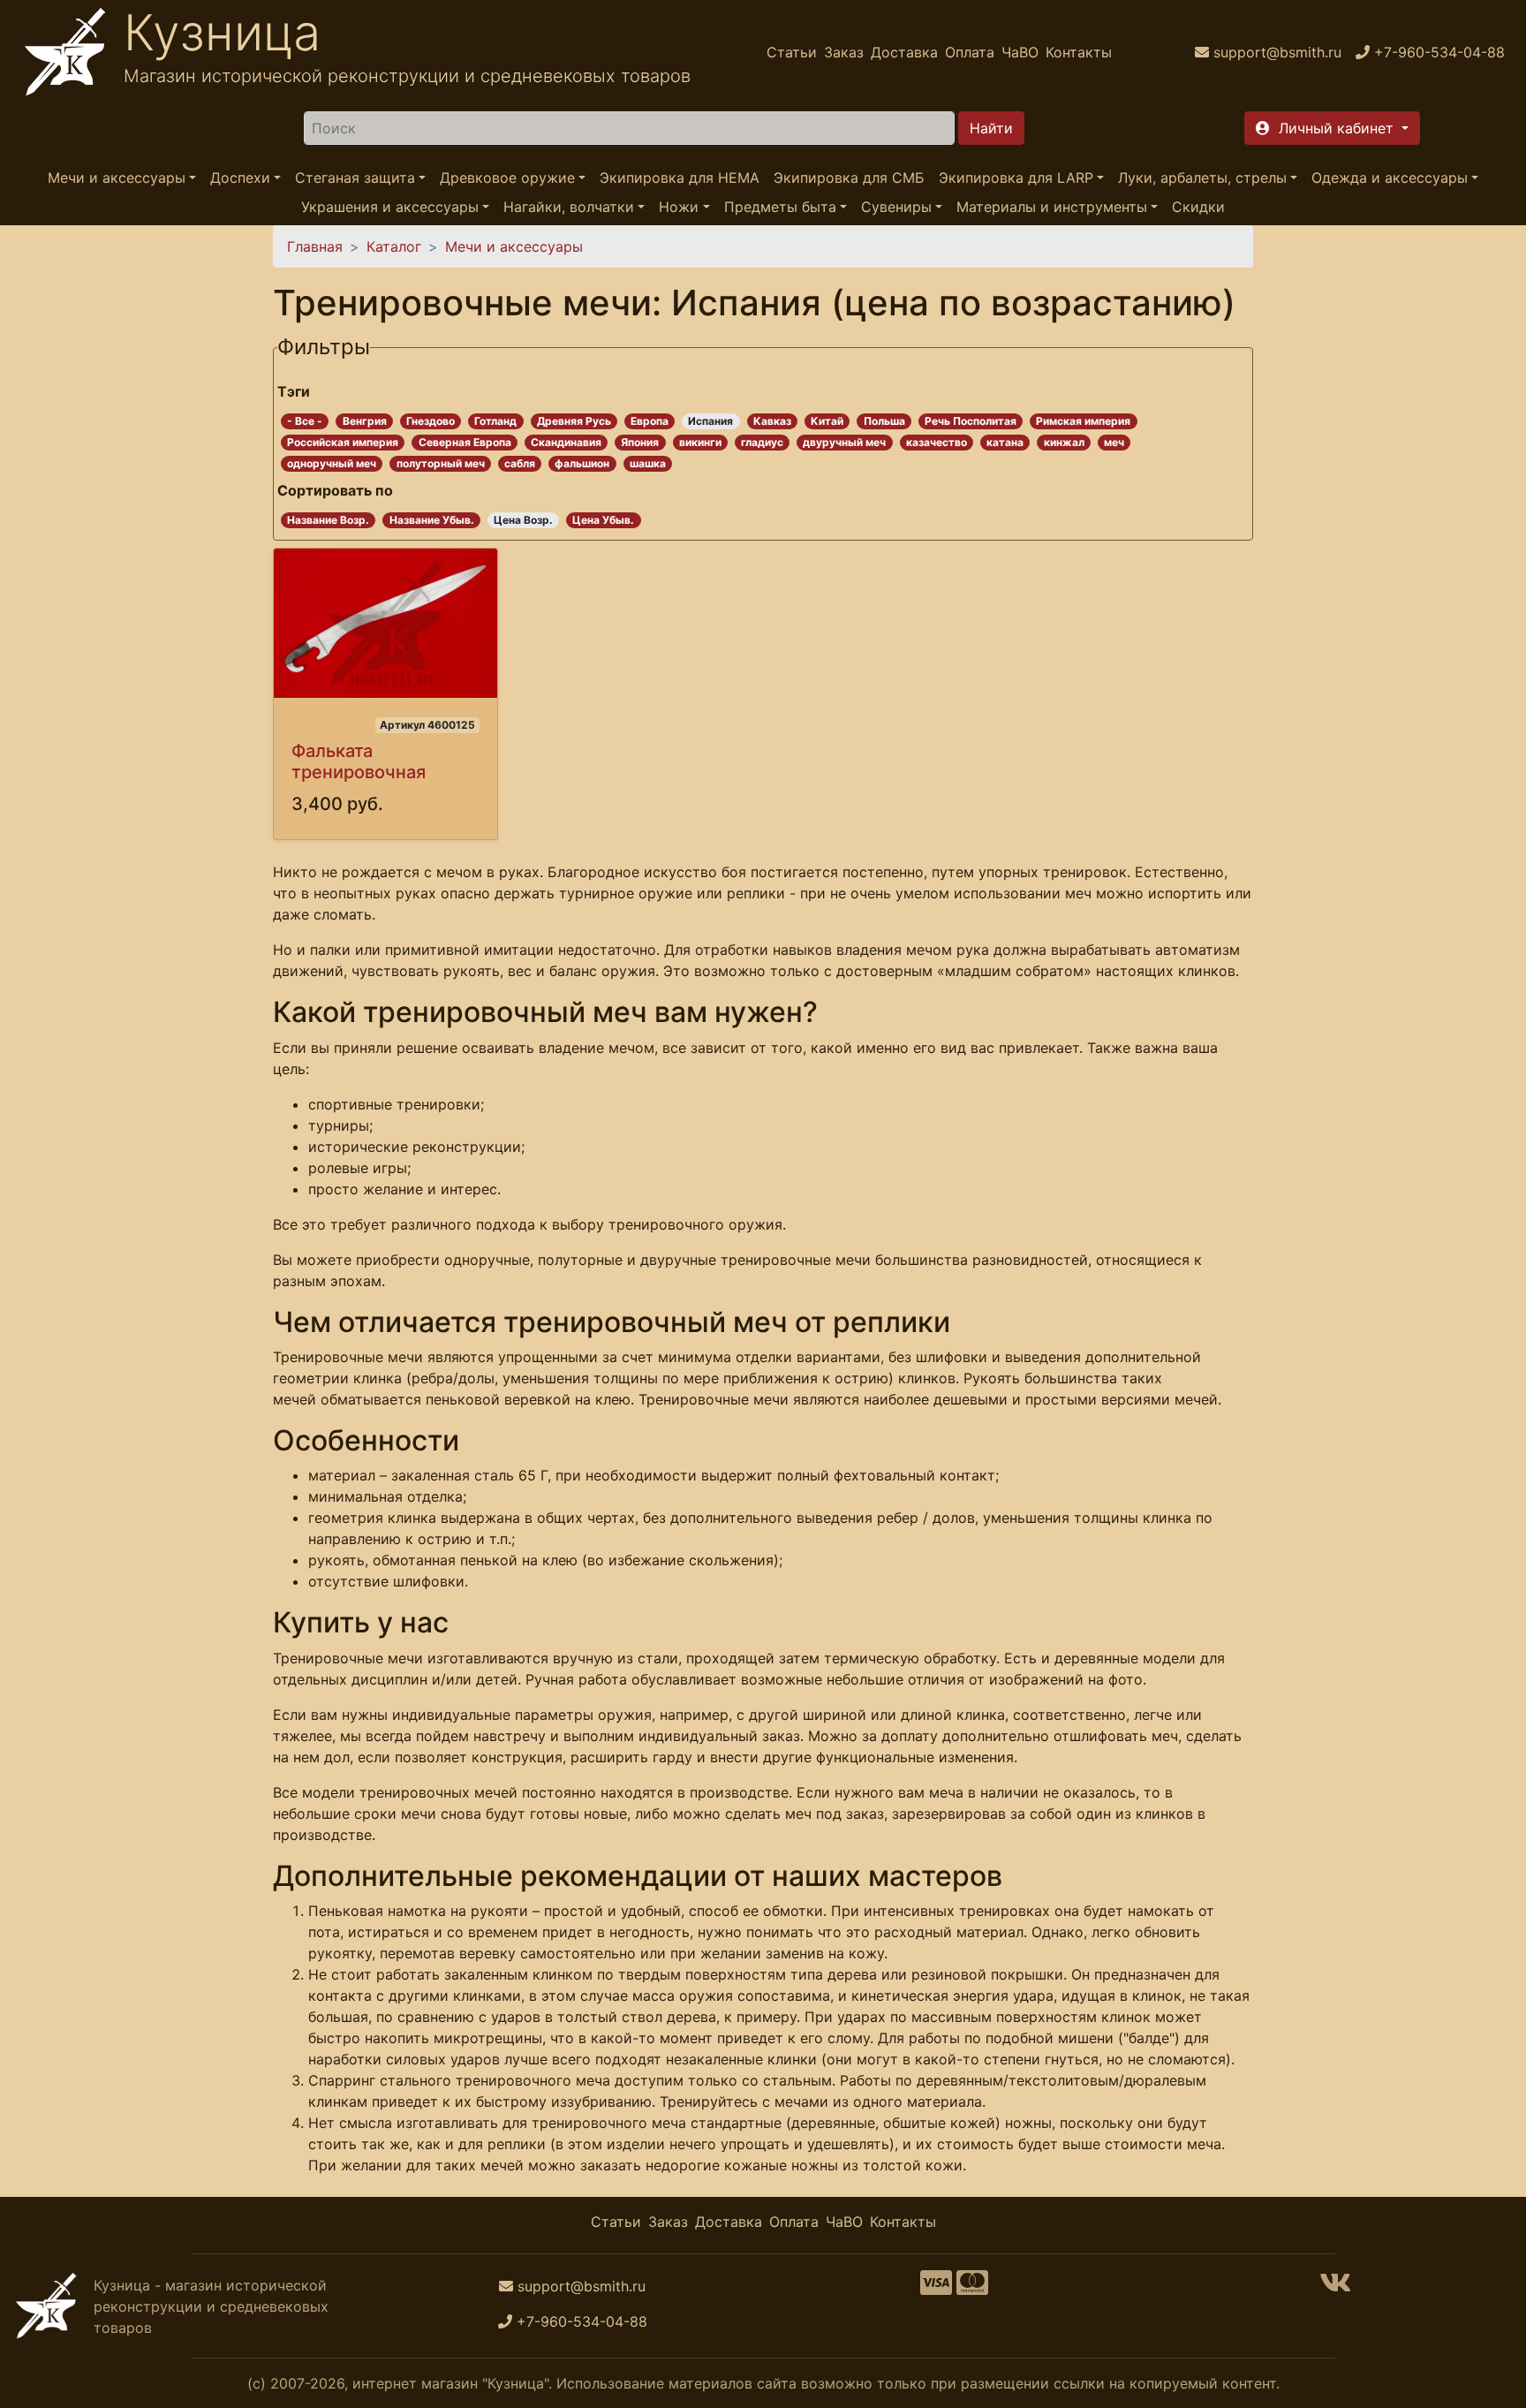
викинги (700, 442)
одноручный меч (332, 463)
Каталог (394, 246)
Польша (884, 421)
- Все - (305, 421)
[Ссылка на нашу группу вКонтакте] (1335, 2288)
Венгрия (365, 421)
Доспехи (240, 178)
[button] (1332, 128)
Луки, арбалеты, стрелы (1202, 178)
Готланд (495, 421)
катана (1005, 442)
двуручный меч (844, 442)
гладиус (762, 442)
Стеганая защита (355, 178)
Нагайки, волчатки (569, 207)
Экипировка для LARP (1016, 178)
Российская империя (343, 442)
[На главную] (65, 52)
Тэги (294, 391)
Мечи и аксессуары (117, 178)
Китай (827, 421)
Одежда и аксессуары (1390, 178)
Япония (640, 442)
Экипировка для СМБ (849, 178)
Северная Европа (465, 442)
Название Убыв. (432, 520)
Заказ (844, 52)
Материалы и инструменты (1052, 207)
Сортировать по (335, 490)
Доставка (904, 52)
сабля (520, 463)
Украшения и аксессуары (390, 207)
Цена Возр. (523, 520)
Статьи (792, 52)
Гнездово (431, 421)
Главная (315, 246)
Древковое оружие (507, 178)
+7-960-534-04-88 (582, 2321)
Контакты (1079, 52)
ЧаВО (1020, 52)
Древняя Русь (574, 421)
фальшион (582, 463)
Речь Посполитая (971, 421)
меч (1114, 442)
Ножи (679, 207)
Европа (650, 421)
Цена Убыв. (603, 520)
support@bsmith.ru (582, 2286)
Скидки (1198, 207)
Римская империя (1083, 421)
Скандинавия (566, 442)
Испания (710, 421)
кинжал (1064, 442)
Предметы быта (780, 207)
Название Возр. (328, 520)
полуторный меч (441, 463)
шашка (648, 463)
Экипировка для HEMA (680, 178)
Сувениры (896, 207)
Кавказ (772, 421)
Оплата (970, 52)
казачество (937, 442)
